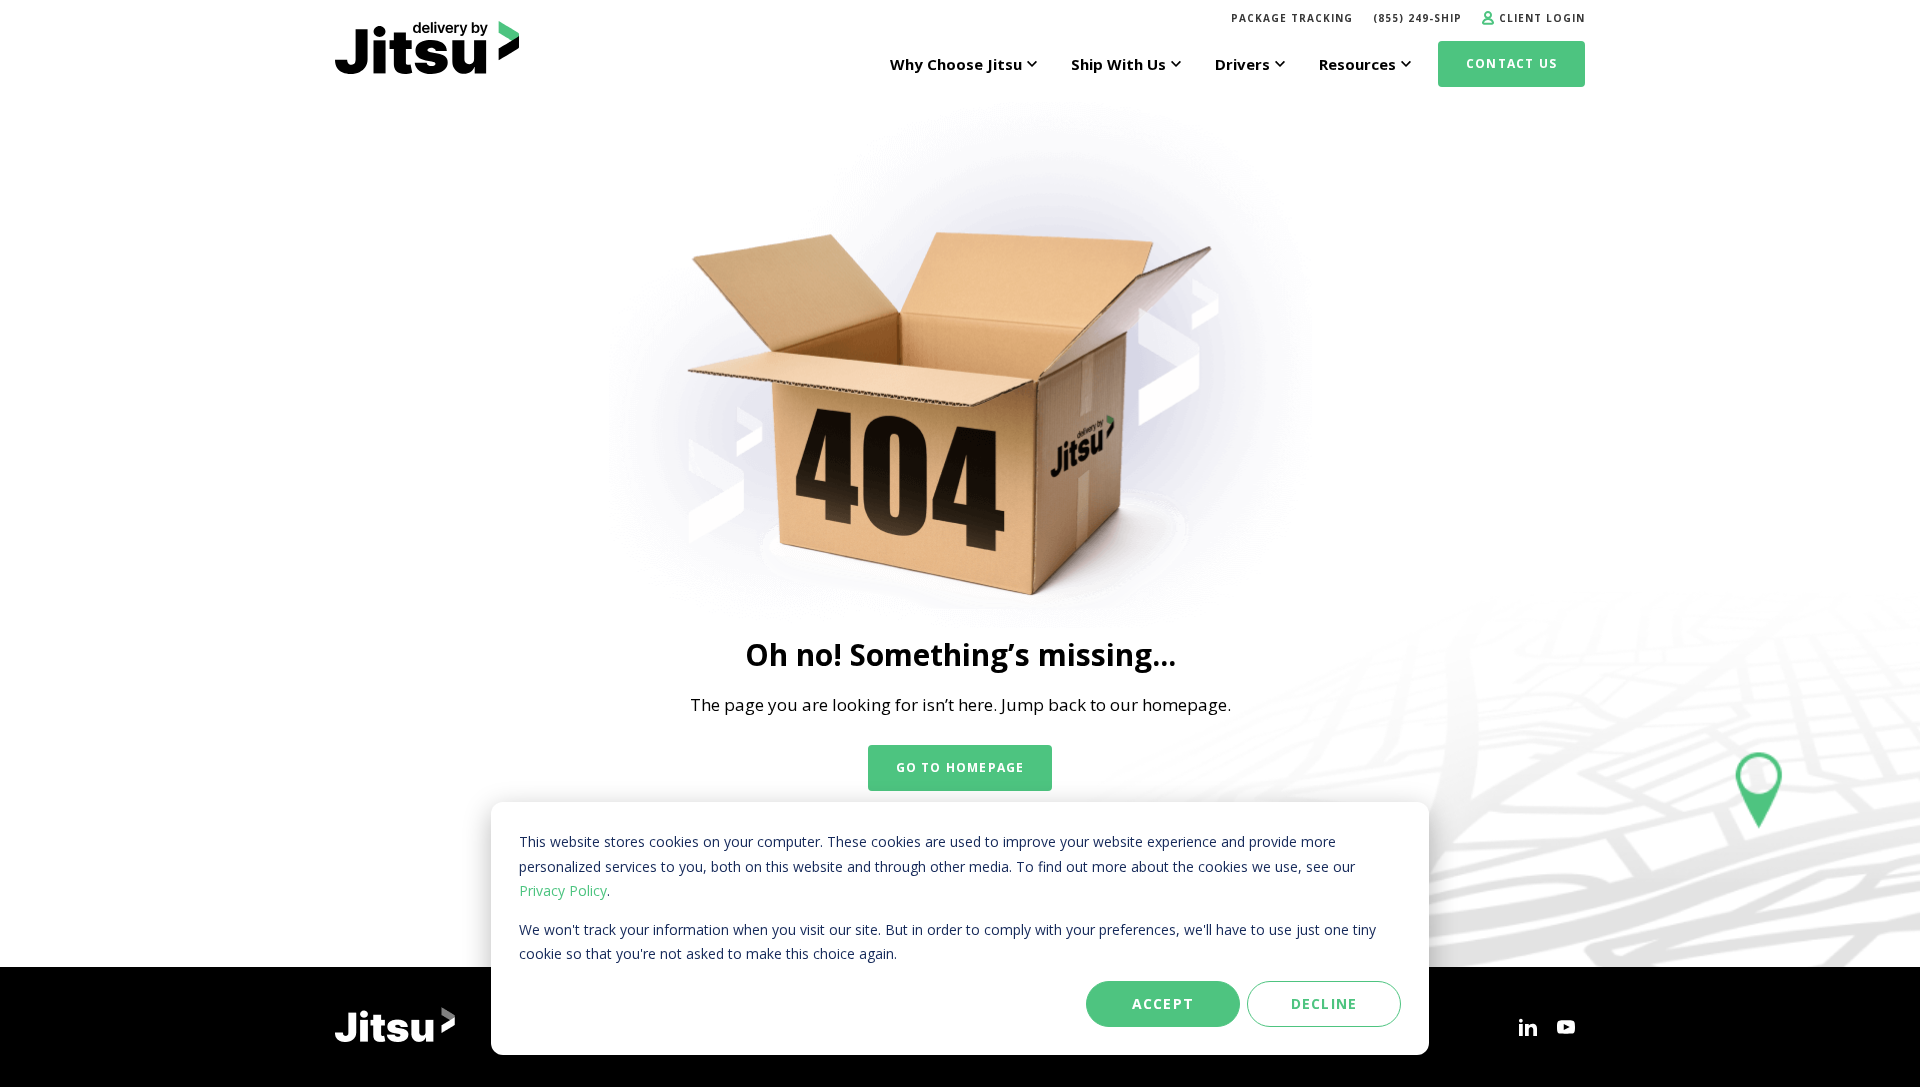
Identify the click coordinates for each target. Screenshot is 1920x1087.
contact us (1511, 63)
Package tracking (1292, 18)
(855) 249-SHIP (1417, 18)
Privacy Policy (563, 890)
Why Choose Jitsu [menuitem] (956, 64)
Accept (1163, 1003)
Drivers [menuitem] (1242, 64)
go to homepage (960, 767)
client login (1542, 18)
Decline (1324, 1003)
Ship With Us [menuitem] (1118, 64)
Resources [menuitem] (1357, 64)
